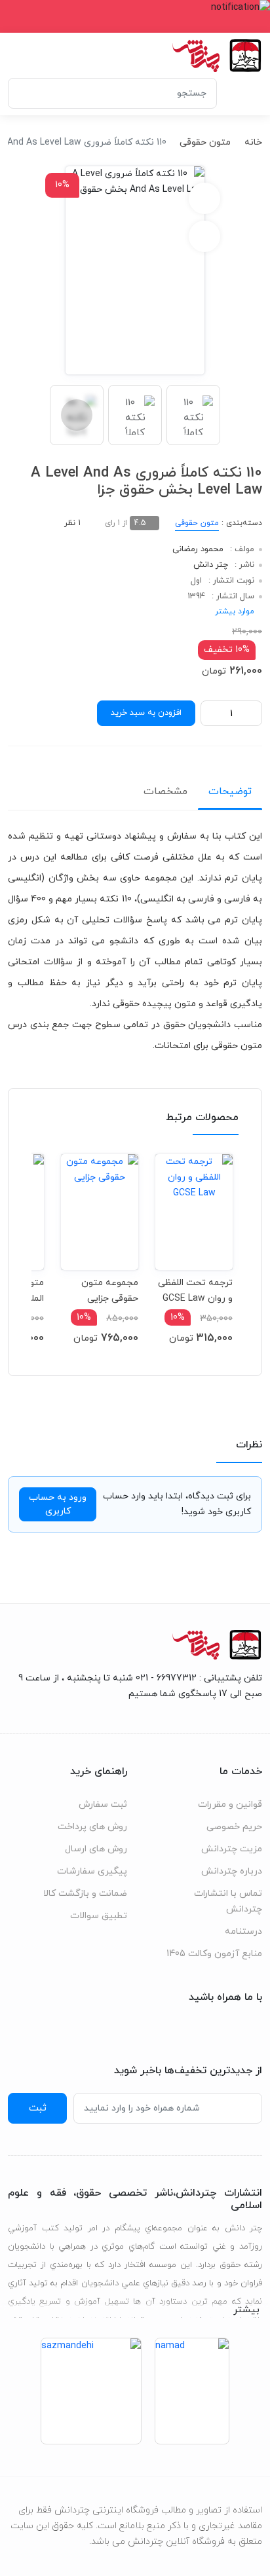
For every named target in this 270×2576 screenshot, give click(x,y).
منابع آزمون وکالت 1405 (214, 1954)
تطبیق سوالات (99, 1916)
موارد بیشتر (235, 611)
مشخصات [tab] (165, 791)
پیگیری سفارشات (92, 1871)
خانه (253, 142)
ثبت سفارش (103, 1805)
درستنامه (243, 1932)
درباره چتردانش (232, 1871)
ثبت (38, 2108)
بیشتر (246, 2310)
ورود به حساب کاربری (58, 1504)
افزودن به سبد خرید (146, 713)
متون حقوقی (205, 142)
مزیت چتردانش (232, 1849)
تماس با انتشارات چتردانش (228, 1901)
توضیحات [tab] (230, 791)
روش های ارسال (96, 1849)
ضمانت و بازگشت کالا (85, 1894)
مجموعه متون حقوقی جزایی (110, 1291)
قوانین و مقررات (230, 1805)
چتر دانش (211, 565)
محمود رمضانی (198, 549)
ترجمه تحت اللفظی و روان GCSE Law (195, 1291)
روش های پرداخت (92, 1827)
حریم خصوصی (234, 1827)
